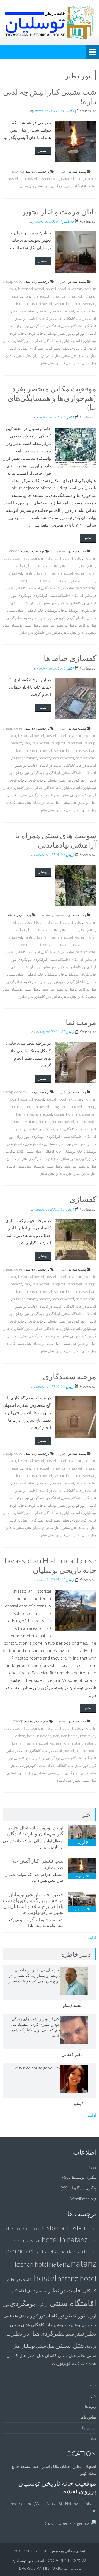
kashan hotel (49, 179)
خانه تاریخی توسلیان (81, 610)
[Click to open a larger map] (71, 2523)
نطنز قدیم (53, 348)
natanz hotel (86, 311)
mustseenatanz (24, 311)
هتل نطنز (47, 363)
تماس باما (88, 2417)
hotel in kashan (70, 289)
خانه (93, 2385)
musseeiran (86, 304)
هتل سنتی (27, 186)
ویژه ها (61, 551)
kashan (22, 304)
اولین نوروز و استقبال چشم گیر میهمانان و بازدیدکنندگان (35, 1830)
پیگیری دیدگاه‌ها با (79, 2188)
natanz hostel (72, 179)
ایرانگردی (53, 326)
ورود (93, 2166)
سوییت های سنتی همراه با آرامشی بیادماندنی (56, 840)
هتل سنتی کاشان (18, 356)
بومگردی (57, 186)
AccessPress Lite (31, 2551)
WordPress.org (83, 2199)
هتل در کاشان (17, 348)
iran (27, 296)
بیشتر (43, 150)
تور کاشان (79, 603)
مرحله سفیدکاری (70, 1376)
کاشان (19, 341)
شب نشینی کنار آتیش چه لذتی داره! (50, 96)
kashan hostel (41, 304)
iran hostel (28, 179)
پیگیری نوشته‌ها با (79, 2177)
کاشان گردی (76, 618)
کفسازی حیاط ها (70, 658)
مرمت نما (81, 1022)
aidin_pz (41, 111)
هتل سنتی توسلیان (46, 356)
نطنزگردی (36, 348)
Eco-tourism (33, 558)
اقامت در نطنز (26, 319)
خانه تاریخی (35, 333)
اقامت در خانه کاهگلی (80, 319)
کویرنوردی (79, 348)
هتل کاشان (64, 363)
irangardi (58, 296)
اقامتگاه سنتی (76, 186)
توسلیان (51, 333)
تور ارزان (22, 326)
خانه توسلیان (73, 341)
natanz (44, 311)
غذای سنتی (34, 341)
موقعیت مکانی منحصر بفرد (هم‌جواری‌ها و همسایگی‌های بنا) (52, 398)
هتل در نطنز (87, 356)
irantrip (90, 296)
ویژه (62, 1721)
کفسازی (83, 1199)
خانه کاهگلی (53, 341)
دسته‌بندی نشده (54, 915)
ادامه (92, 1938)
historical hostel (31, 289)
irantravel (74, 296)
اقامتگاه (90, 326)
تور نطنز (42, 186)
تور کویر (79, 333)
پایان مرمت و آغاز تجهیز (59, 211)
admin (44, 1580)
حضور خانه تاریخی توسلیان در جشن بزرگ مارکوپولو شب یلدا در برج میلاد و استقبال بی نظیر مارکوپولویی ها (33, 1903)
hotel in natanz (40, 566)
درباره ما (89, 2428)
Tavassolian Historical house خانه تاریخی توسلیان (50, 1565)
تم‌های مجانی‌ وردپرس (68, 2551)
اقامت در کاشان (50, 319)
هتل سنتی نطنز (85, 363)
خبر (63, 171)
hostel (51, 289)
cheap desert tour (28, 922)
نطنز (66, 348)
